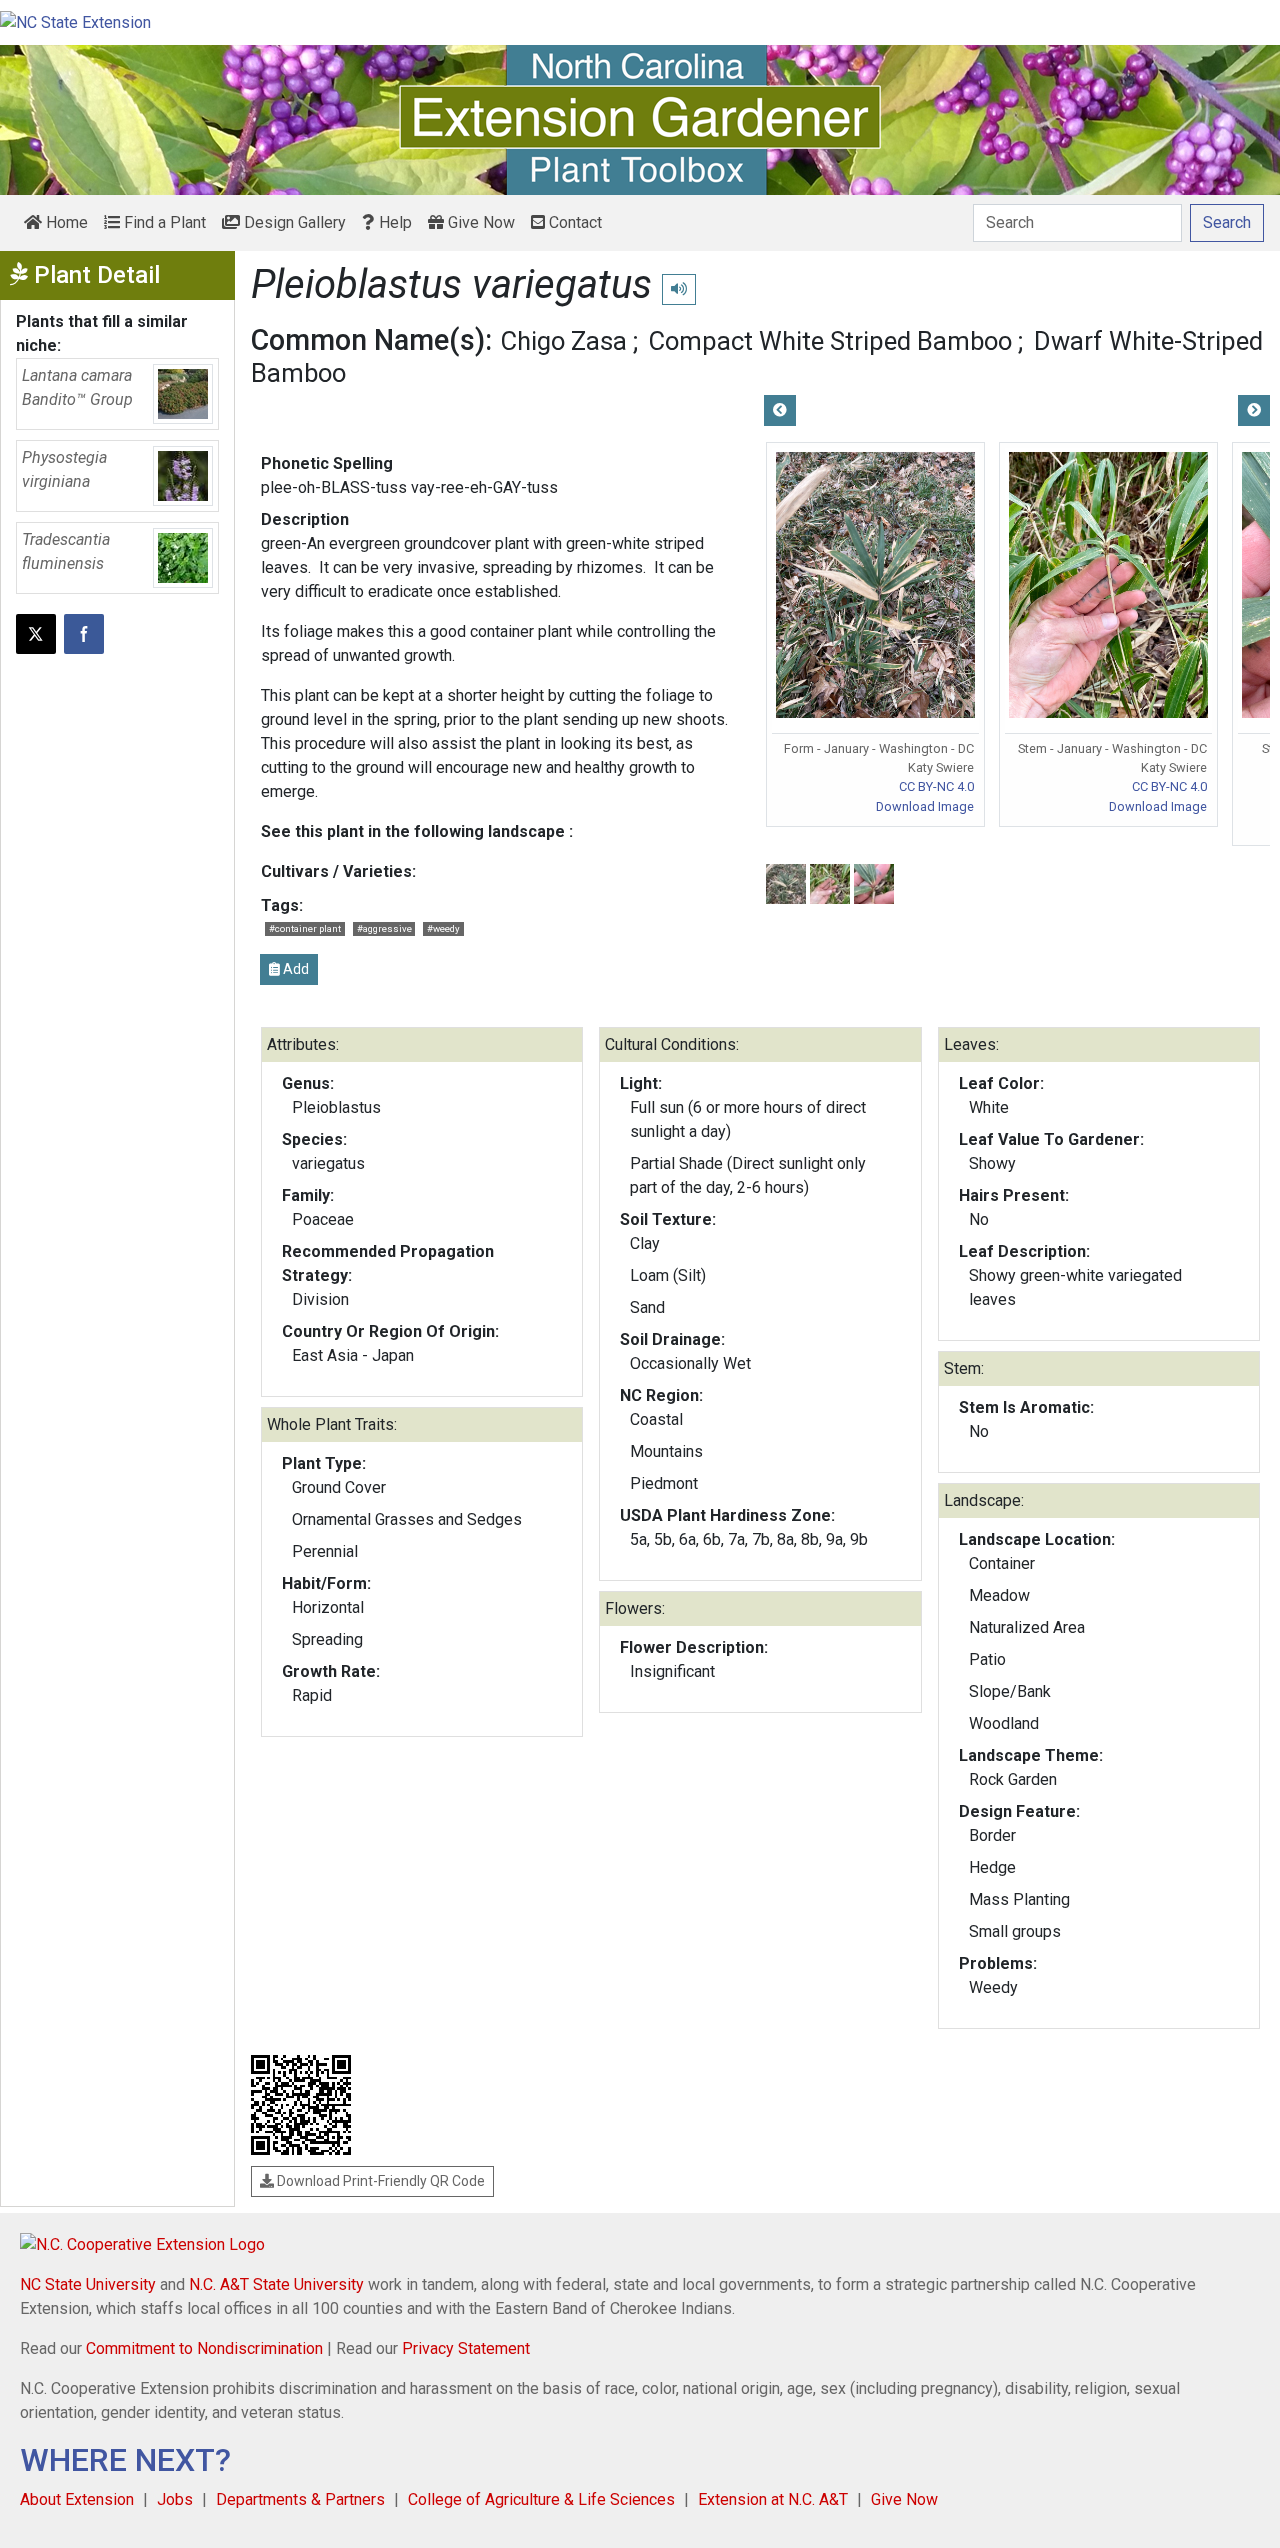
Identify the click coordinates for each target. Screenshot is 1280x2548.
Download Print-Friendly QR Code (379, 2181)
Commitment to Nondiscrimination (204, 2348)
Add (294, 969)
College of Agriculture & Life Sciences (541, 2499)
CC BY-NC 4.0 (936, 786)
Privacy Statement (466, 2348)
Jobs (175, 2499)
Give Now (479, 222)
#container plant (305, 928)
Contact (573, 222)
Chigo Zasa (564, 341)
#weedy (443, 928)
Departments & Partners (300, 2499)
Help (393, 222)
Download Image (925, 806)
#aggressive (384, 928)
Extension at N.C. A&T (773, 2499)
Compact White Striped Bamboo (830, 341)
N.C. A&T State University (276, 2284)
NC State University (88, 2284)
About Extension (77, 2499)
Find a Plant (163, 222)
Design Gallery (293, 222)
